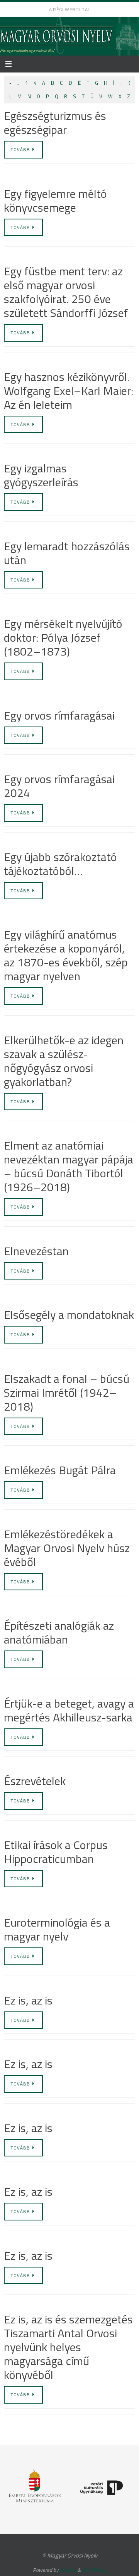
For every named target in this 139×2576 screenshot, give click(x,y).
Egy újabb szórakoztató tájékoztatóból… (60, 864)
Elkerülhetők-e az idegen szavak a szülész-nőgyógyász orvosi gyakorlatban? (64, 1061)
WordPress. (94, 2570)
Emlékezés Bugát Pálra (60, 1470)
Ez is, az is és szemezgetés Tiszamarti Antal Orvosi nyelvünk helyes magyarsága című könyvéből (68, 2347)
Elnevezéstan (36, 1251)
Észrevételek (35, 1781)
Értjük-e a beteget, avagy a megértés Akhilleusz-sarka (69, 1710)
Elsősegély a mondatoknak (69, 1315)
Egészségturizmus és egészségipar (55, 123)
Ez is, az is (28, 2000)
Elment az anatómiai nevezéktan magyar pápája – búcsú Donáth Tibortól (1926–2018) (69, 1166)
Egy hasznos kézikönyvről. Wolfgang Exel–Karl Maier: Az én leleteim (69, 391)
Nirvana (68, 2570)
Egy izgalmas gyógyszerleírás (41, 475)
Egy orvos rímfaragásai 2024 (59, 786)
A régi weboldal (70, 9)
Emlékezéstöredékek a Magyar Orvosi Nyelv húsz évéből (67, 1548)
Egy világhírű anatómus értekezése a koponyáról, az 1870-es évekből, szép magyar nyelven (66, 955)
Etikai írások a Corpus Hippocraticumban (56, 1852)
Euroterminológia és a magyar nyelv (57, 1929)
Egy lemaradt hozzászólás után (67, 553)
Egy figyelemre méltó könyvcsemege (55, 201)
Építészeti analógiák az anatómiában (59, 1632)
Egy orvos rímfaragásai (59, 715)
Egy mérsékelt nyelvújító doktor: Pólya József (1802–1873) (63, 637)
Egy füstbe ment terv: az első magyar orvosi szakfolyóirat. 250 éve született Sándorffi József (66, 292)
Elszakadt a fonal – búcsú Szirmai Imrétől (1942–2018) (67, 1393)
